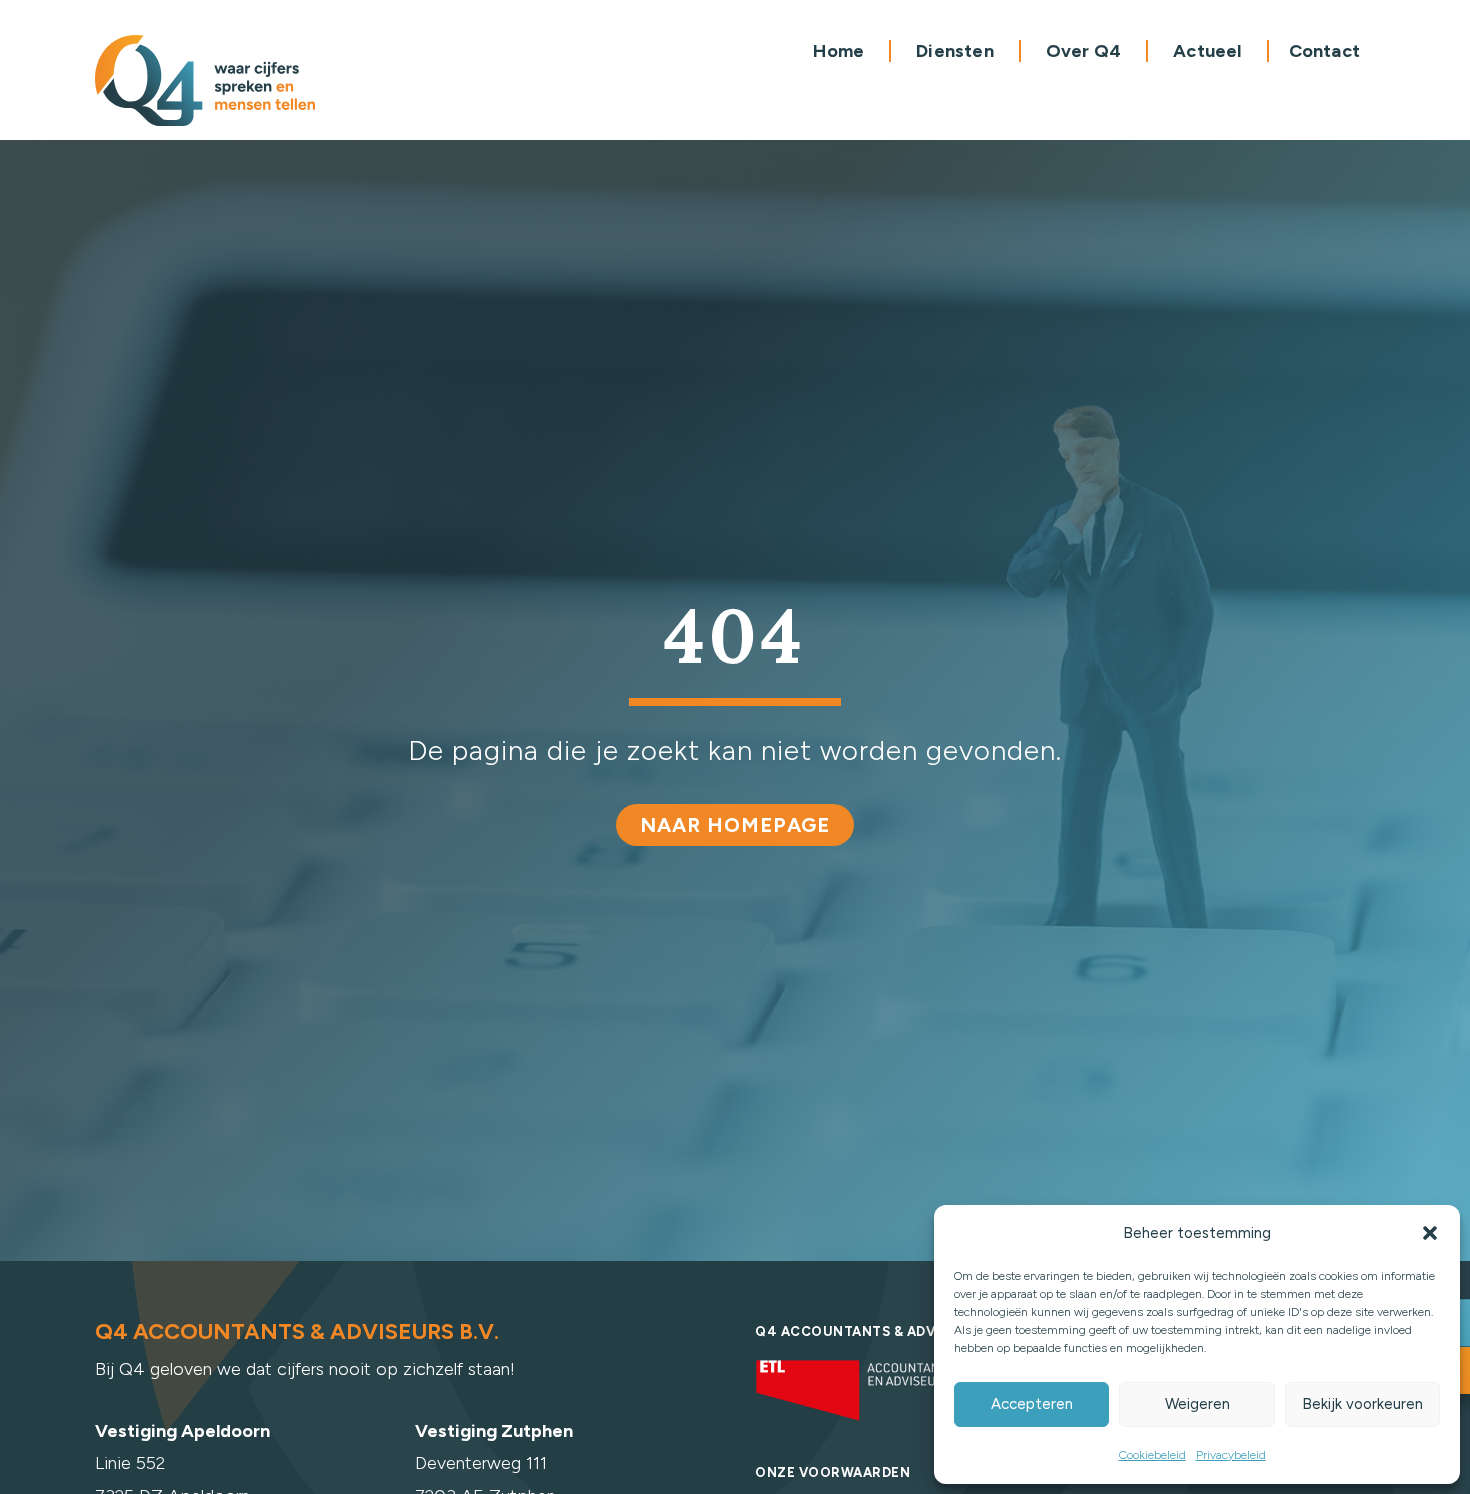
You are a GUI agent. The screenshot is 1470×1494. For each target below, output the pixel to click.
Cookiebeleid (1152, 1455)
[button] (1430, 1233)
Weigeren (1197, 1404)
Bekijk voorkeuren (1362, 1404)
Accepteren (1032, 1404)
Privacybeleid (1231, 1455)
